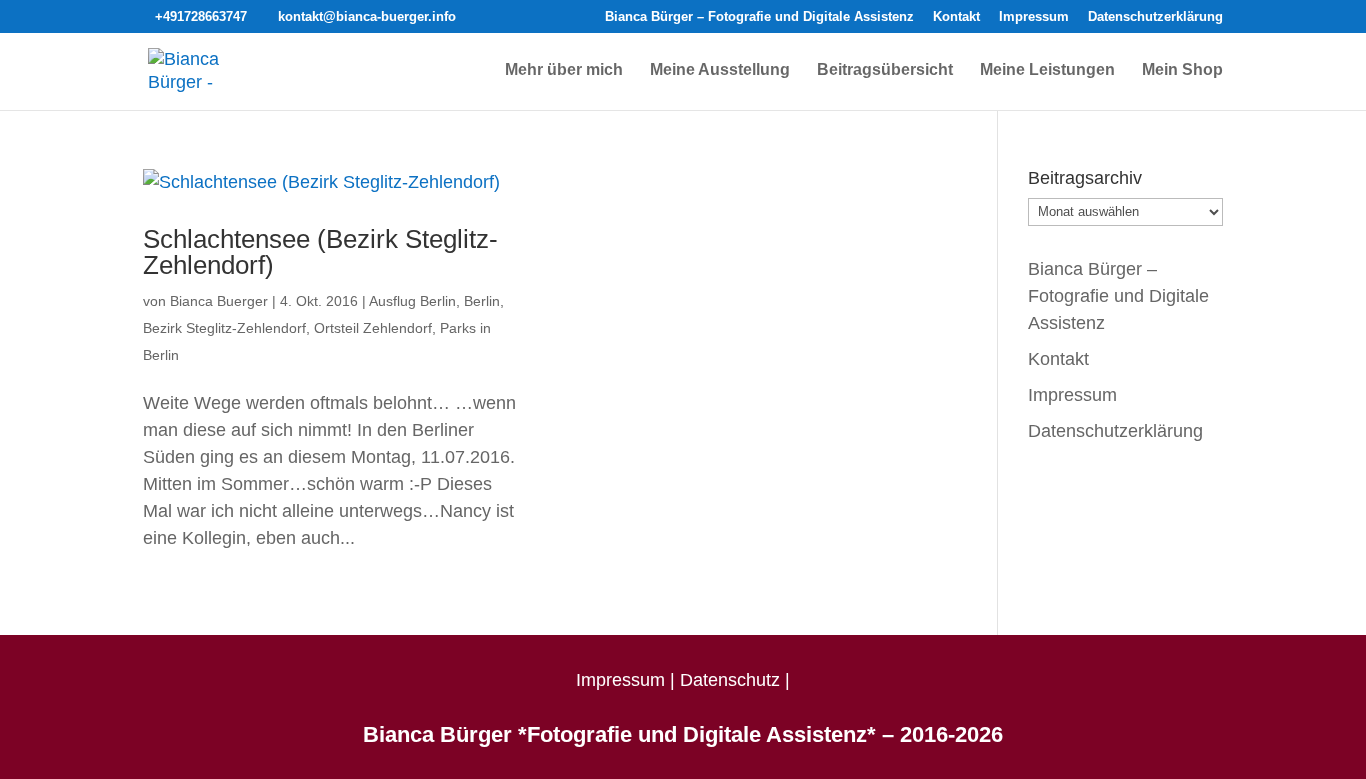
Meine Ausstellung (720, 70)
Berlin (482, 301)
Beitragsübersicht (885, 70)
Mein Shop (1182, 70)
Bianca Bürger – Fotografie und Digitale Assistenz (759, 17)
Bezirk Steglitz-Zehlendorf (224, 328)
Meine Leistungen (1047, 70)
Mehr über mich (564, 70)
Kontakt (956, 17)
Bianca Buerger (219, 301)
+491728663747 (201, 16)
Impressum (1034, 17)
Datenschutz (730, 680)
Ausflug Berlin (412, 301)
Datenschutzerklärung (1155, 17)
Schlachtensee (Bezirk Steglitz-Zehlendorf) (320, 252)
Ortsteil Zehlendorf (373, 328)
